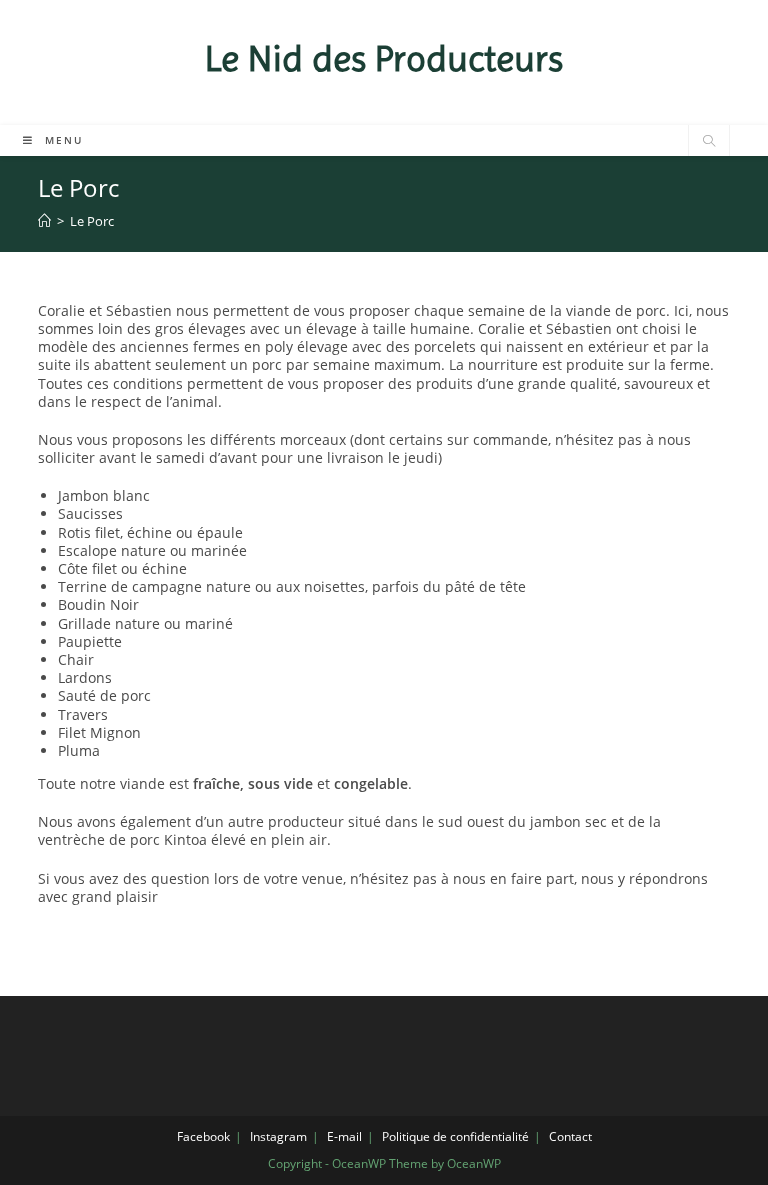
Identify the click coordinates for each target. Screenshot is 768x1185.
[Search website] (709, 142)
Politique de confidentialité (455, 1136)
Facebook (203, 1136)
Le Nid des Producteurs (384, 59)
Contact (570, 1136)
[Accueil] (44, 221)
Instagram (278, 1136)
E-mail (344, 1136)
